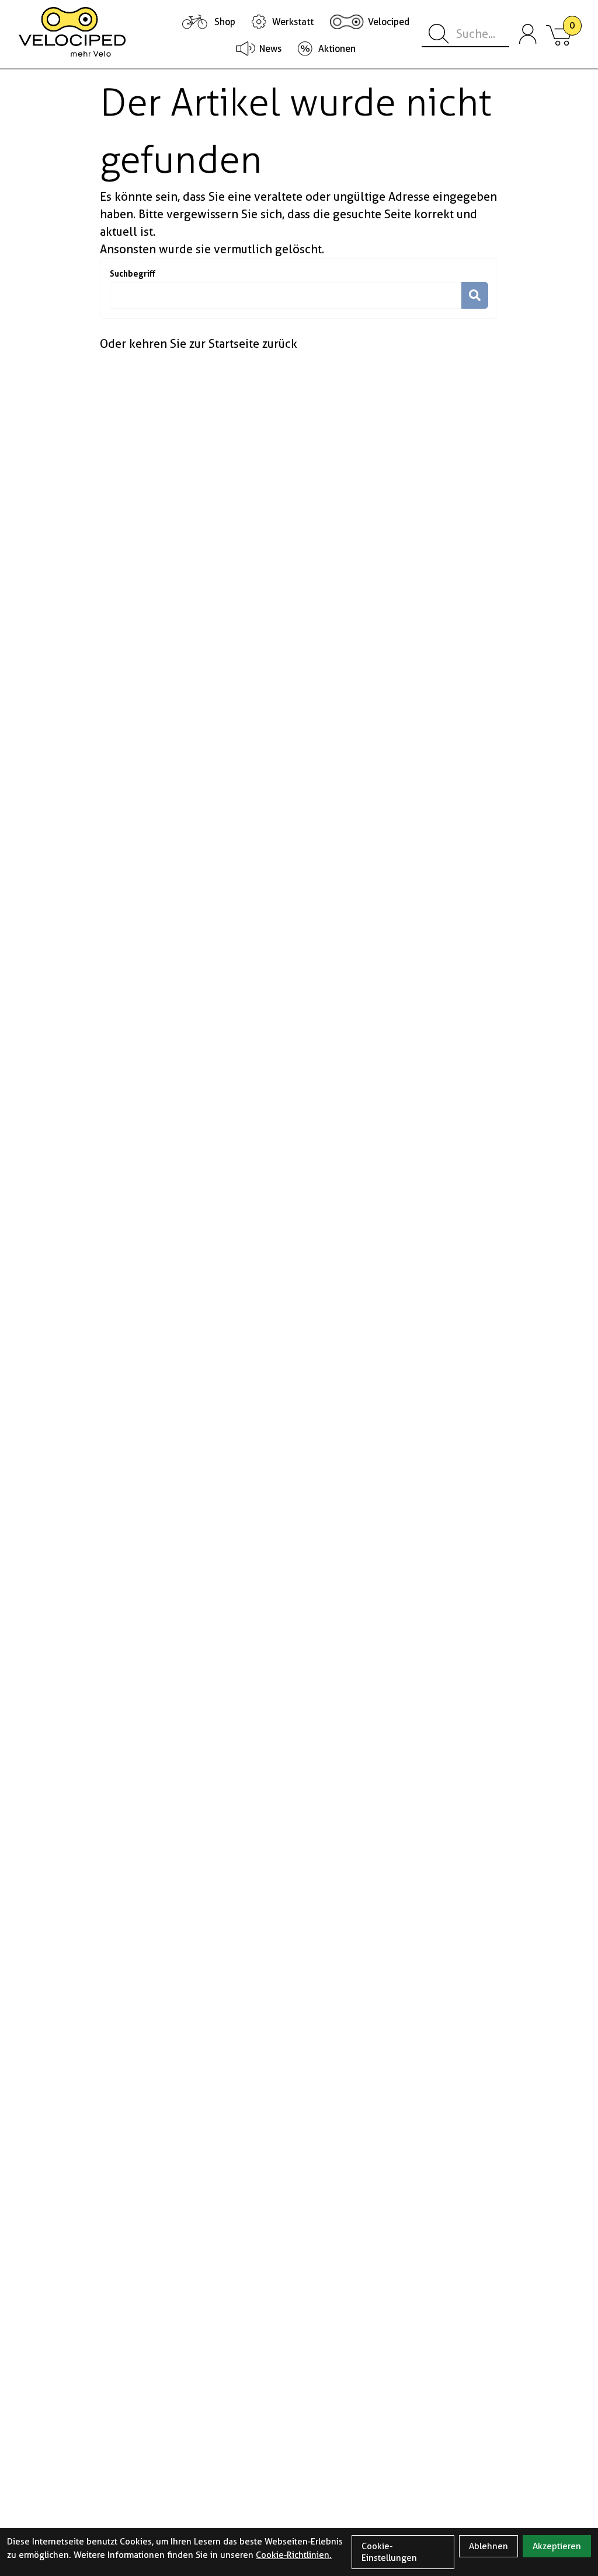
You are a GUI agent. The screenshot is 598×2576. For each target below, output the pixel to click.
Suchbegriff (133, 273)
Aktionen (337, 49)
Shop (225, 22)
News (270, 49)
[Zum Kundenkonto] (528, 34)
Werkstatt (293, 22)
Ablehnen (489, 2546)
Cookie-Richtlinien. (294, 2555)
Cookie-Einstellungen (389, 2552)
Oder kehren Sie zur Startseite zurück (199, 344)
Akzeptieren (557, 2546)
